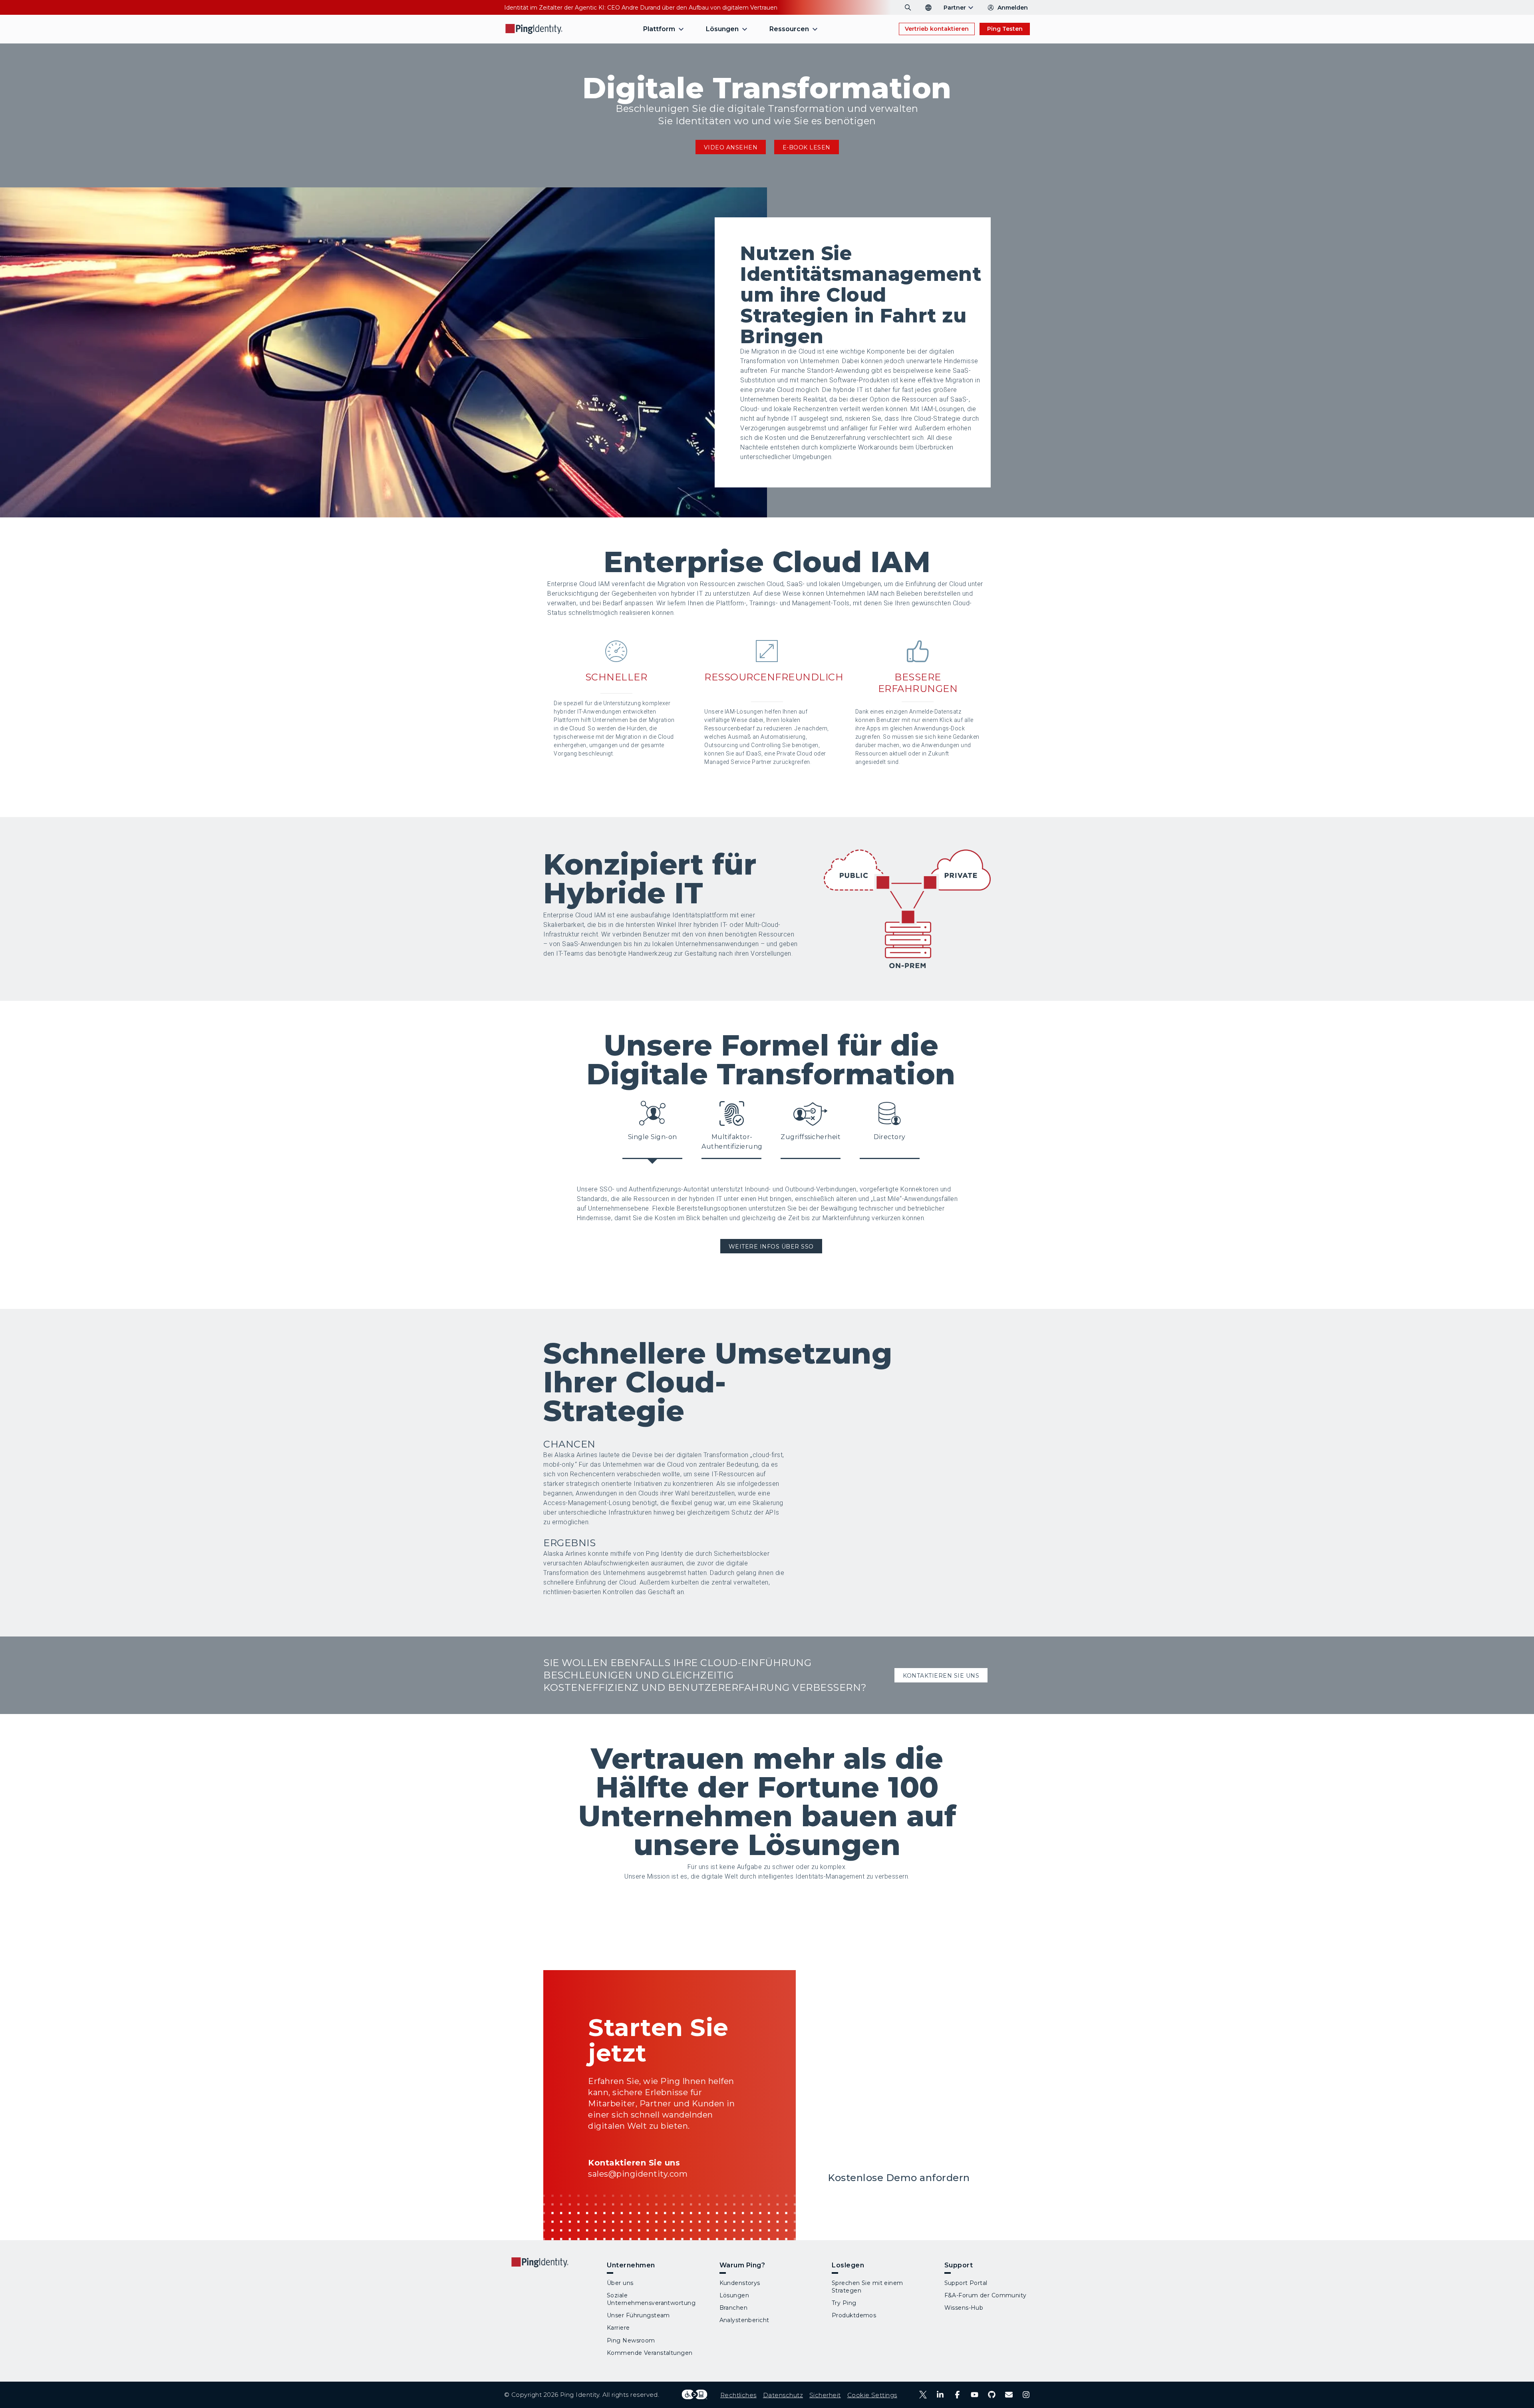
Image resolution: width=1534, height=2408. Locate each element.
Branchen (734, 2308)
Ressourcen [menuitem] (789, 29)
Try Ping (844, 2303)
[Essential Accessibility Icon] (694, 2395)
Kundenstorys (740, 2283)
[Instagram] (1026, 2395)
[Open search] (908, 8)
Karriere (618, 2328)
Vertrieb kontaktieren (937, 29)
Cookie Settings (872, 2395)
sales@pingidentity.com (638, 2174)
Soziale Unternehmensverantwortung (651, 2299)
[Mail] (1009, 2395)
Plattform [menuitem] (659, 29)
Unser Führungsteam (638, 2315)
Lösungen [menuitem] (722, 29)
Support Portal (966, 2283)
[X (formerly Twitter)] (923, 2395)
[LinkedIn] (940, 2395)
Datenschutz (783, 2395)
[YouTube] (975, 2395)
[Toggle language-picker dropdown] (928, 8)
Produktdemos (854, 2315)
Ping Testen (1005, 29)
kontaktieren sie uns (941, 1676)
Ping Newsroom (631, 2340)
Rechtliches (738, 2395)
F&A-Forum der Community (986, 2295)
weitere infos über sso (771, 1247)
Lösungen (734, 2295)
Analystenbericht (744, 2320)
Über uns (620, 2283)
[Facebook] (957, 2395)
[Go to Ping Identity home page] (534, 29)
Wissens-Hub (964, 2308)
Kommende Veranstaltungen (650, 2353)
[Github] (992, 2395)
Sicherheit (825, 2395)
